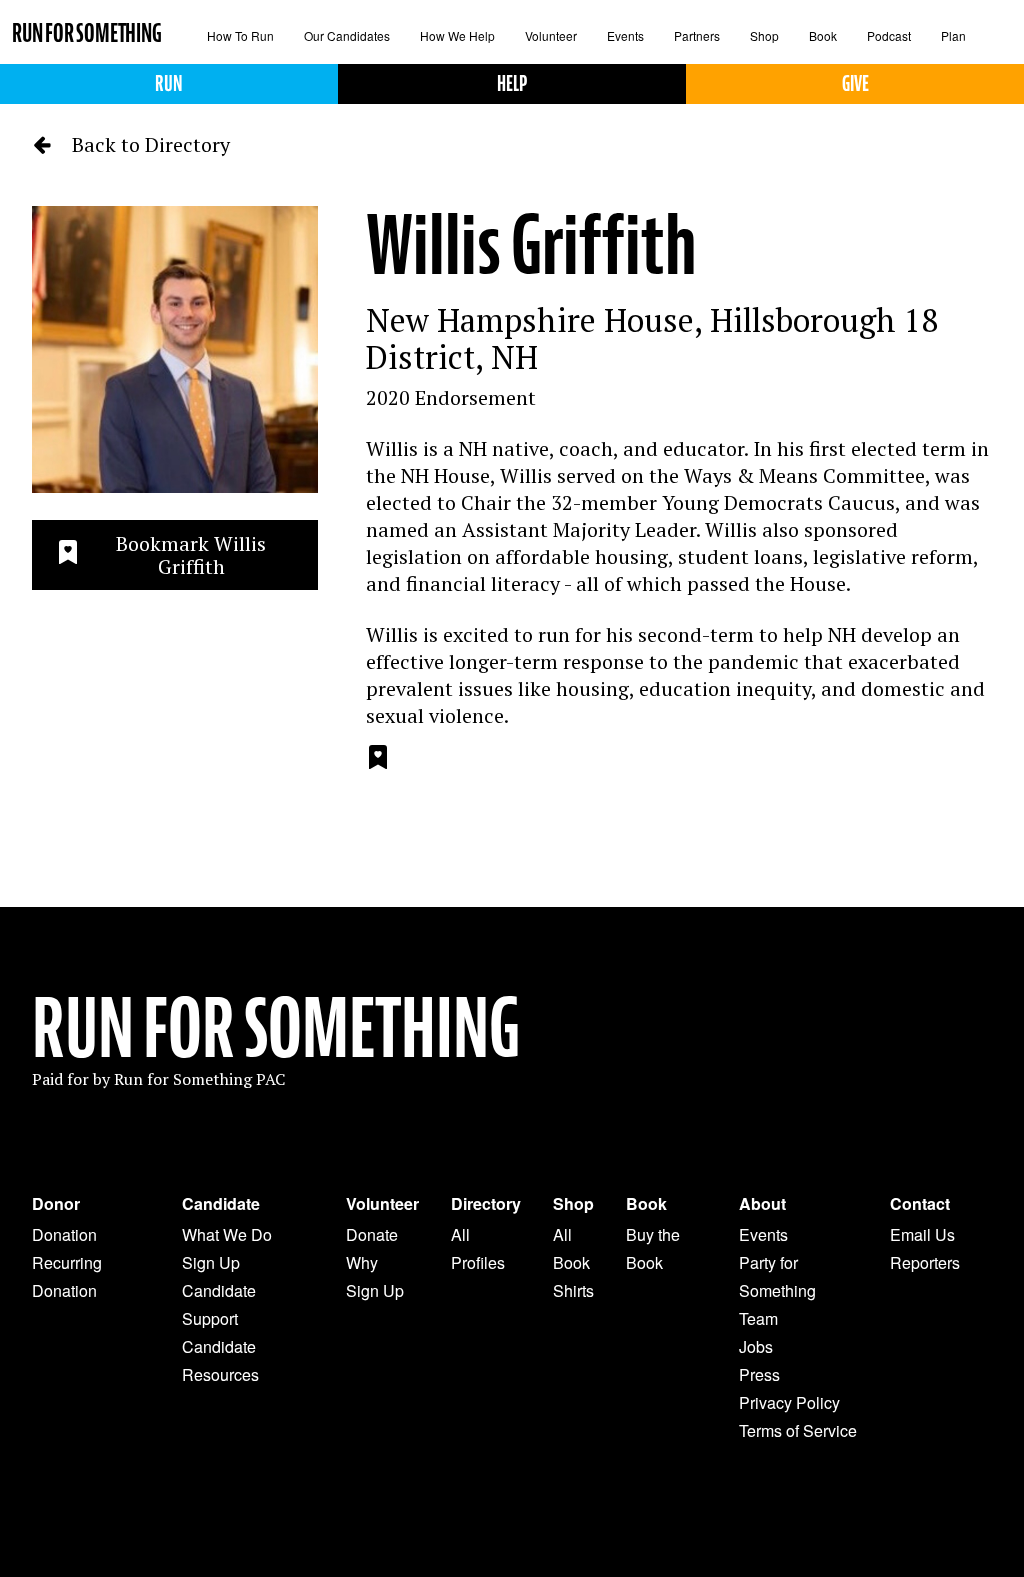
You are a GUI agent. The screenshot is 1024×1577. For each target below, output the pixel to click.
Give (855, 83)
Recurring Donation (67, 1276)
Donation (64, 1234)
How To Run (240, 35)
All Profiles (478, 1248)
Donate (372, 1234)
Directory (486, 1204)
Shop (764, 35)
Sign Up (211, 1262)
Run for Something (87, 33)
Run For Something (276, 1029)
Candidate (221, 1204)
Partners (697, 35)
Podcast (889, 35)
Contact (920, 1204)
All (562, 1234)
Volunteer (551, 35)
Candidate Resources (220, 1360)
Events (625, 35)
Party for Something (777, 1276)
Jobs (756, 1346)
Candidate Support (219, 1304)
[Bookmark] (378, 760)
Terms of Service (798, 1430)
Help (512, 83)
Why (362, 1262)
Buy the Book (653, 1248)
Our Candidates (347, 35)
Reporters (925, 1262)
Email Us (922, 1234)
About (762, 1204)
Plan (953, 35)
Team (758, 1318)
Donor (56, 1204)
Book (823, 35)
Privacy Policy (789, 1402)
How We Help (457, 35)
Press (759, 1374)
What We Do (227, 1234)
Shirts (573, 1290)
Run (168, 83)
